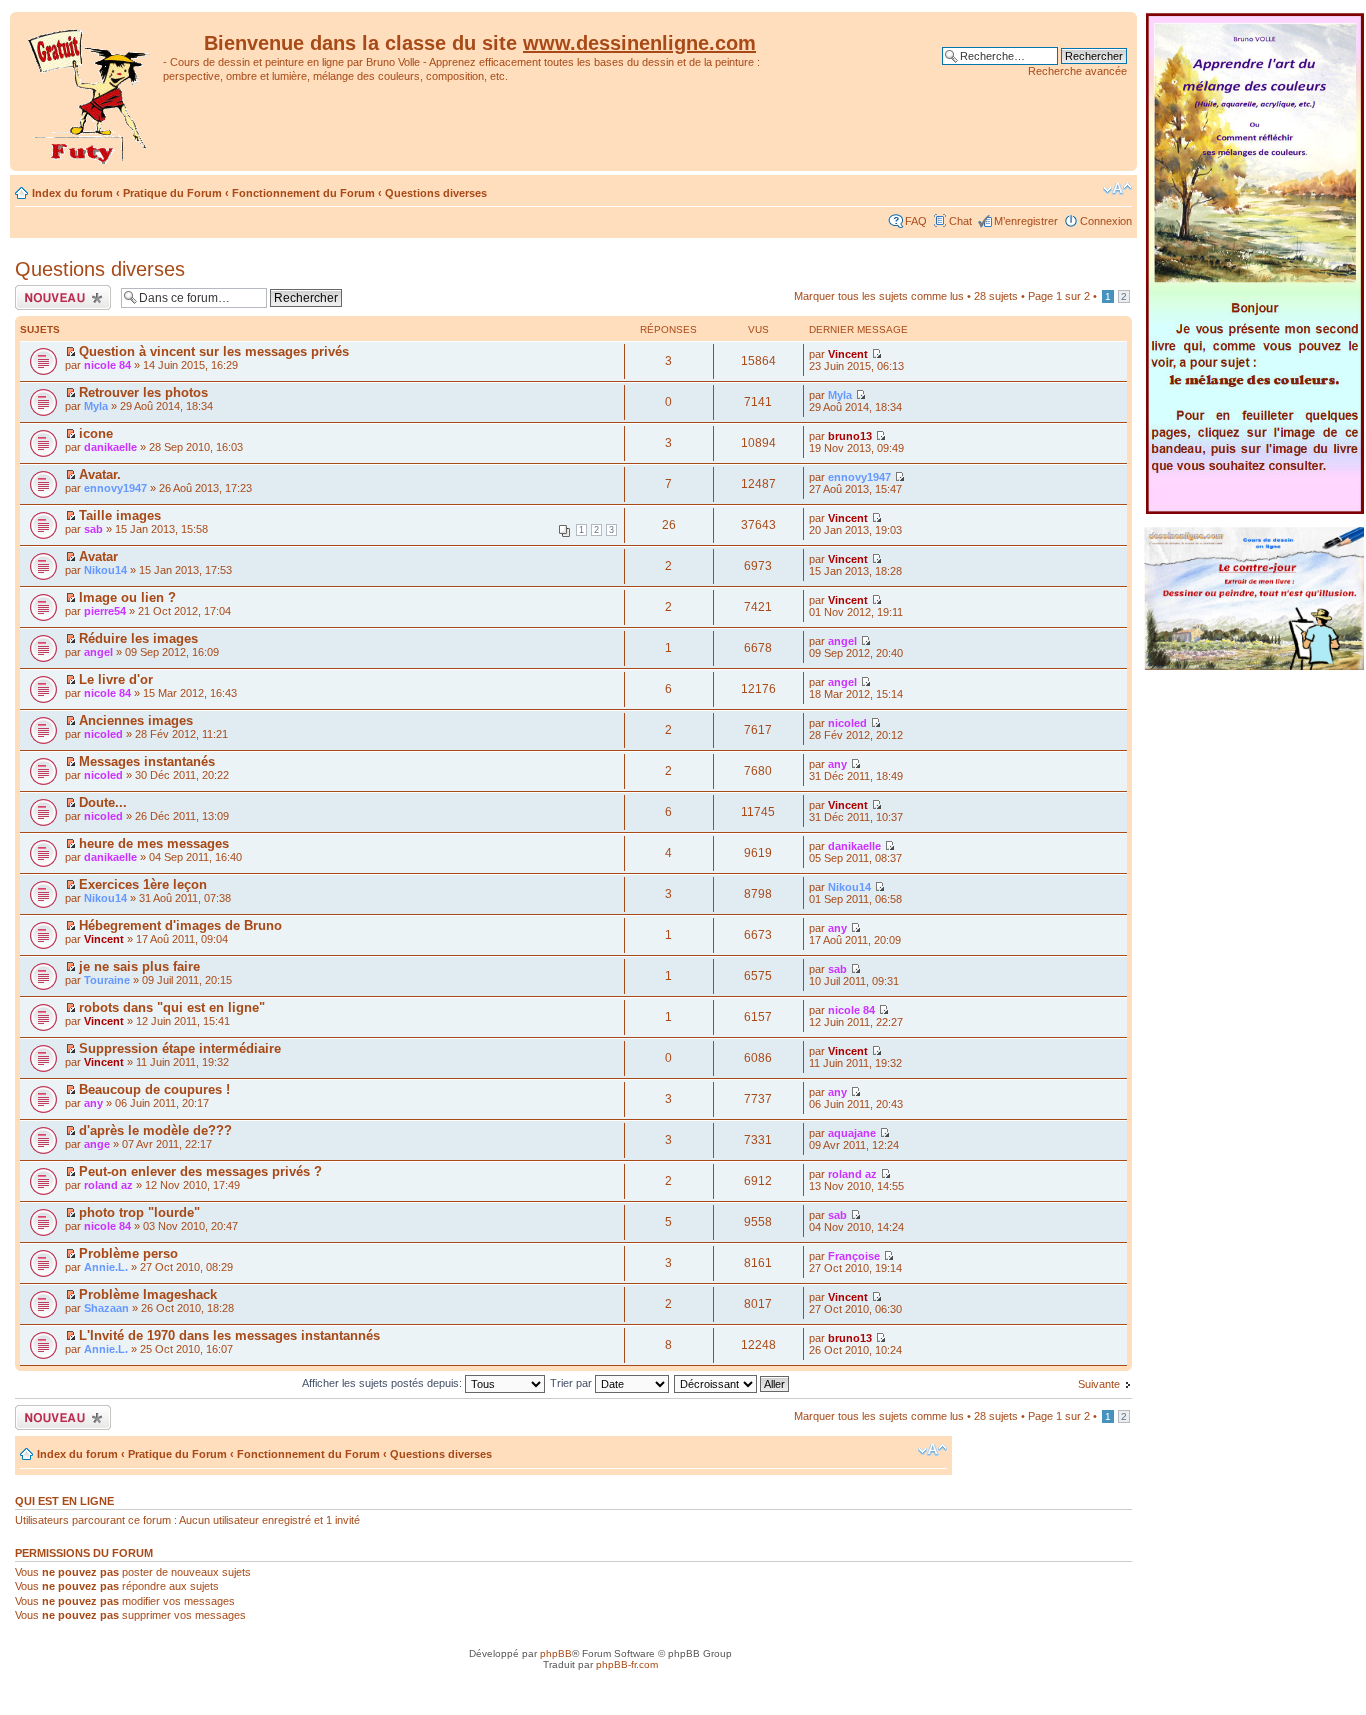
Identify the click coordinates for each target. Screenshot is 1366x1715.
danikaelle (110, 447)
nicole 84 (107, 365)
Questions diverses (436, 193)
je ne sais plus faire (139, 966)
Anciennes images (136, 720)
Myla (96, 406)
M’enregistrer (1026, 221)
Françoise (854, 1256)
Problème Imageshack (148, 1294)
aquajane (852, 1133)
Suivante (1099, 1384)
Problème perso (128, 1253)
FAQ (916, 221)
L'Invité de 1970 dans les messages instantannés (229, 1335)
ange (97, 1144)
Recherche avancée (1077, 71)
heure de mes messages (154, 843)
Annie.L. (106, 1267)
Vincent (848, 354)
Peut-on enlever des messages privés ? (200, 1171)
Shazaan (106, 1308)
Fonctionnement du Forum (303, 193)
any (837, 764)
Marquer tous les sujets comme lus (879, 296)
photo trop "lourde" (139, 1212)
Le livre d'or (116, 679)
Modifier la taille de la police (1117, 189)
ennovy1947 (115, 488)
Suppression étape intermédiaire (180, 1048)
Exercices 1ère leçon (143, 884)
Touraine (107, 980)
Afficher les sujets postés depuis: (383, 1383)
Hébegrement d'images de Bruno (180, 925)
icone (96, 433)
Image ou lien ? (127, 597)
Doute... (103, 802)
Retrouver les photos (143, 392)
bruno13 (850, 436)
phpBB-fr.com (627, 1664)
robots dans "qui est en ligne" (172, 1007)
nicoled (103, 734)
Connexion (1106, 221)
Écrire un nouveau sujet (59, 297)
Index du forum (72, 193)
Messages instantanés (147, 761)
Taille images (120, 515)
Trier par (572, 1383)
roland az (108, 1185)
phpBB (556, 1653)
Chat (960, 221)
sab (93, 529)
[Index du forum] (89, 91)
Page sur (1059, 296)
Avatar (98, 556)
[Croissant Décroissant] (732, 1383)
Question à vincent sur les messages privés (214, 351)
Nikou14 (105, 570)
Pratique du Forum (172, 193)
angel (98, 652)
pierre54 (105, 611)
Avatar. (100, 474)
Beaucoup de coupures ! (154, 1089)
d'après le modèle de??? (155, 1130)
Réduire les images (138, 638)
